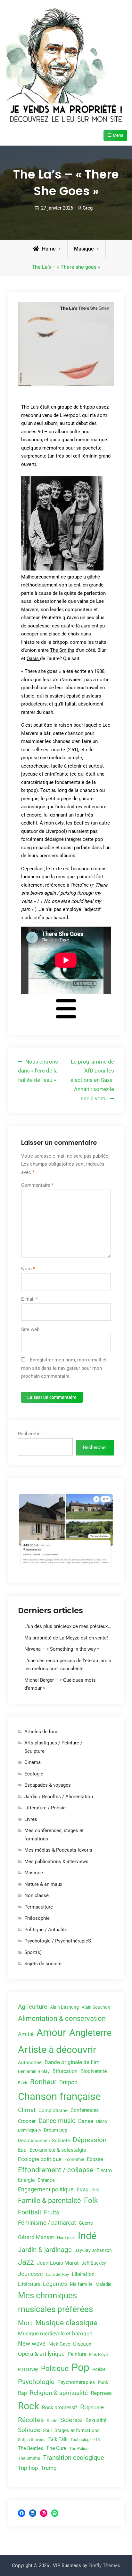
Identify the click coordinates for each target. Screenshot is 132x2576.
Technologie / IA (85, 2440)
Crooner (27, 2121)
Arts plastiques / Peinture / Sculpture (53, 1747)
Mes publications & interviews (56, 1862)
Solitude (29, 2430)
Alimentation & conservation (62, 2018)
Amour (51, 2033)
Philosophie (37, 1918)
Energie (26, 2180)
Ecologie (34, 1774)
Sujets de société (43, 1964)
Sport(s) (33, 1952)
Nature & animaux (43, 1884)
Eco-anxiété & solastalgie (58, 2150)
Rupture (92, 2407)
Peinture (77, 2354)
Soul (47, 2431)
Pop (80, 2367)
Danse (86, 2121)
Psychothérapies (76, 2382)
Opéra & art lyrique (41, 2354)
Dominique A (29, 2130)
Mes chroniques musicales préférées (55, 2302)
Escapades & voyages (48, 1785)
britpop (88, 407)
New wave (32, 2344)
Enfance (46, 2180)
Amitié (26, 2034)
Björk (23, 2083)
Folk (91, 2201)
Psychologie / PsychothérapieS (58, 1941)
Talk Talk (58, 2439)
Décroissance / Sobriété (44, 2141)
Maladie (103, 2284)
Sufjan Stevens (32, 2440)
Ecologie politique (40, 2159)
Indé (87, 2236)
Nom (28, 1269)
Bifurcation (65, 2071)
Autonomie (30, 2062)
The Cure (56, 2448)
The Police (79, 2448)
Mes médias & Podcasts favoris (58, 1850)
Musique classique (66, 2323)
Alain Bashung (64, 2007)
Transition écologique (74, 2458)
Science (71, 2420)
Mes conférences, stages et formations (54, 1835)
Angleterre (90, 2033)
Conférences (85, 2110)
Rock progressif (60, 2408)
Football (29, 2212)
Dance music (57, 2121)
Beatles (82, 823)
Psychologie (36, 2382)
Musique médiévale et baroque (55, 2333)
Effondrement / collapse (56, 2170)
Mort (25, 2323)
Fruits (52, 2213)
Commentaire (37, 1185)
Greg (88, 208)
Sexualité (96, 2420)
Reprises (101, 2393)
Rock (29, 2406)
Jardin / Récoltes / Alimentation (59, 1797)
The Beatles (31, 2448)
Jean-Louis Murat (58, 2263)
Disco (102, 2121)
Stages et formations (77, 2430)
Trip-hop (28, 2468)
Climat (27, 2110)
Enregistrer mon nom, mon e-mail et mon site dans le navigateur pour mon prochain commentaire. (64, 1368)
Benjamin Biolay (34, 2071)
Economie (74, 2159)
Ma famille (81, 2284)
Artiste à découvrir (57, 2050)
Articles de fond (41, 1732)
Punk (103, 2382)
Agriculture (33, 2007)
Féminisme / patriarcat (47, 2223)
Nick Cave (59, 2344)
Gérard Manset (36, 2237)
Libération (83, 2274)
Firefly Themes (104, 2565)
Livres (31, 1819)
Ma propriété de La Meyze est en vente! (66, 1638)
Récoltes (31, 2420)
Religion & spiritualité (59, 2393)
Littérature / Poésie (45, 1808)
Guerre (86, 2223)
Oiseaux (82, 2344)
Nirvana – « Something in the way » (62, 1649)
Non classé (37, 1895)
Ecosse (95, 2159)
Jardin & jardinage (45, 2249)
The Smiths (62, 650)
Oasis (33, 658)
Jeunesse (30, 2274)
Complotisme (53, 2110)
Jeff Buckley (94, 2263)
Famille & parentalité (50, 2201)
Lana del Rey (57, 2274)
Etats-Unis (88, 2190)
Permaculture (39, 1907)
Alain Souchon (96, 2007)
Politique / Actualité (46, 1930)
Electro (104, 2170)
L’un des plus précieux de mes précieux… (68, 1626)
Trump (49, 2468)
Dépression (90, 2140)
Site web (30, 1329)
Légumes (55, 2284)
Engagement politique (46, 2189)
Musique (84, 249)
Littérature (29, 2284)
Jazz (26, 2262)
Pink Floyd (98, 2354)
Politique (55, 2369)
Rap (22, 2393)
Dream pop (56, 2130)
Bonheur (43, 2082)
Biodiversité (94, 2071)
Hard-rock (66, 2238)
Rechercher (30, 1434)
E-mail (29, 1299)
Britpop (68, 2082)
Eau (22, 2150)
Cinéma (33, 1762)
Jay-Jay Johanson (93, 2250)
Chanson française (59, 2097)
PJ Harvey (28, 2369)
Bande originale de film (72, 2062)
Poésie (99, 2369)
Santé (52, 2421)
